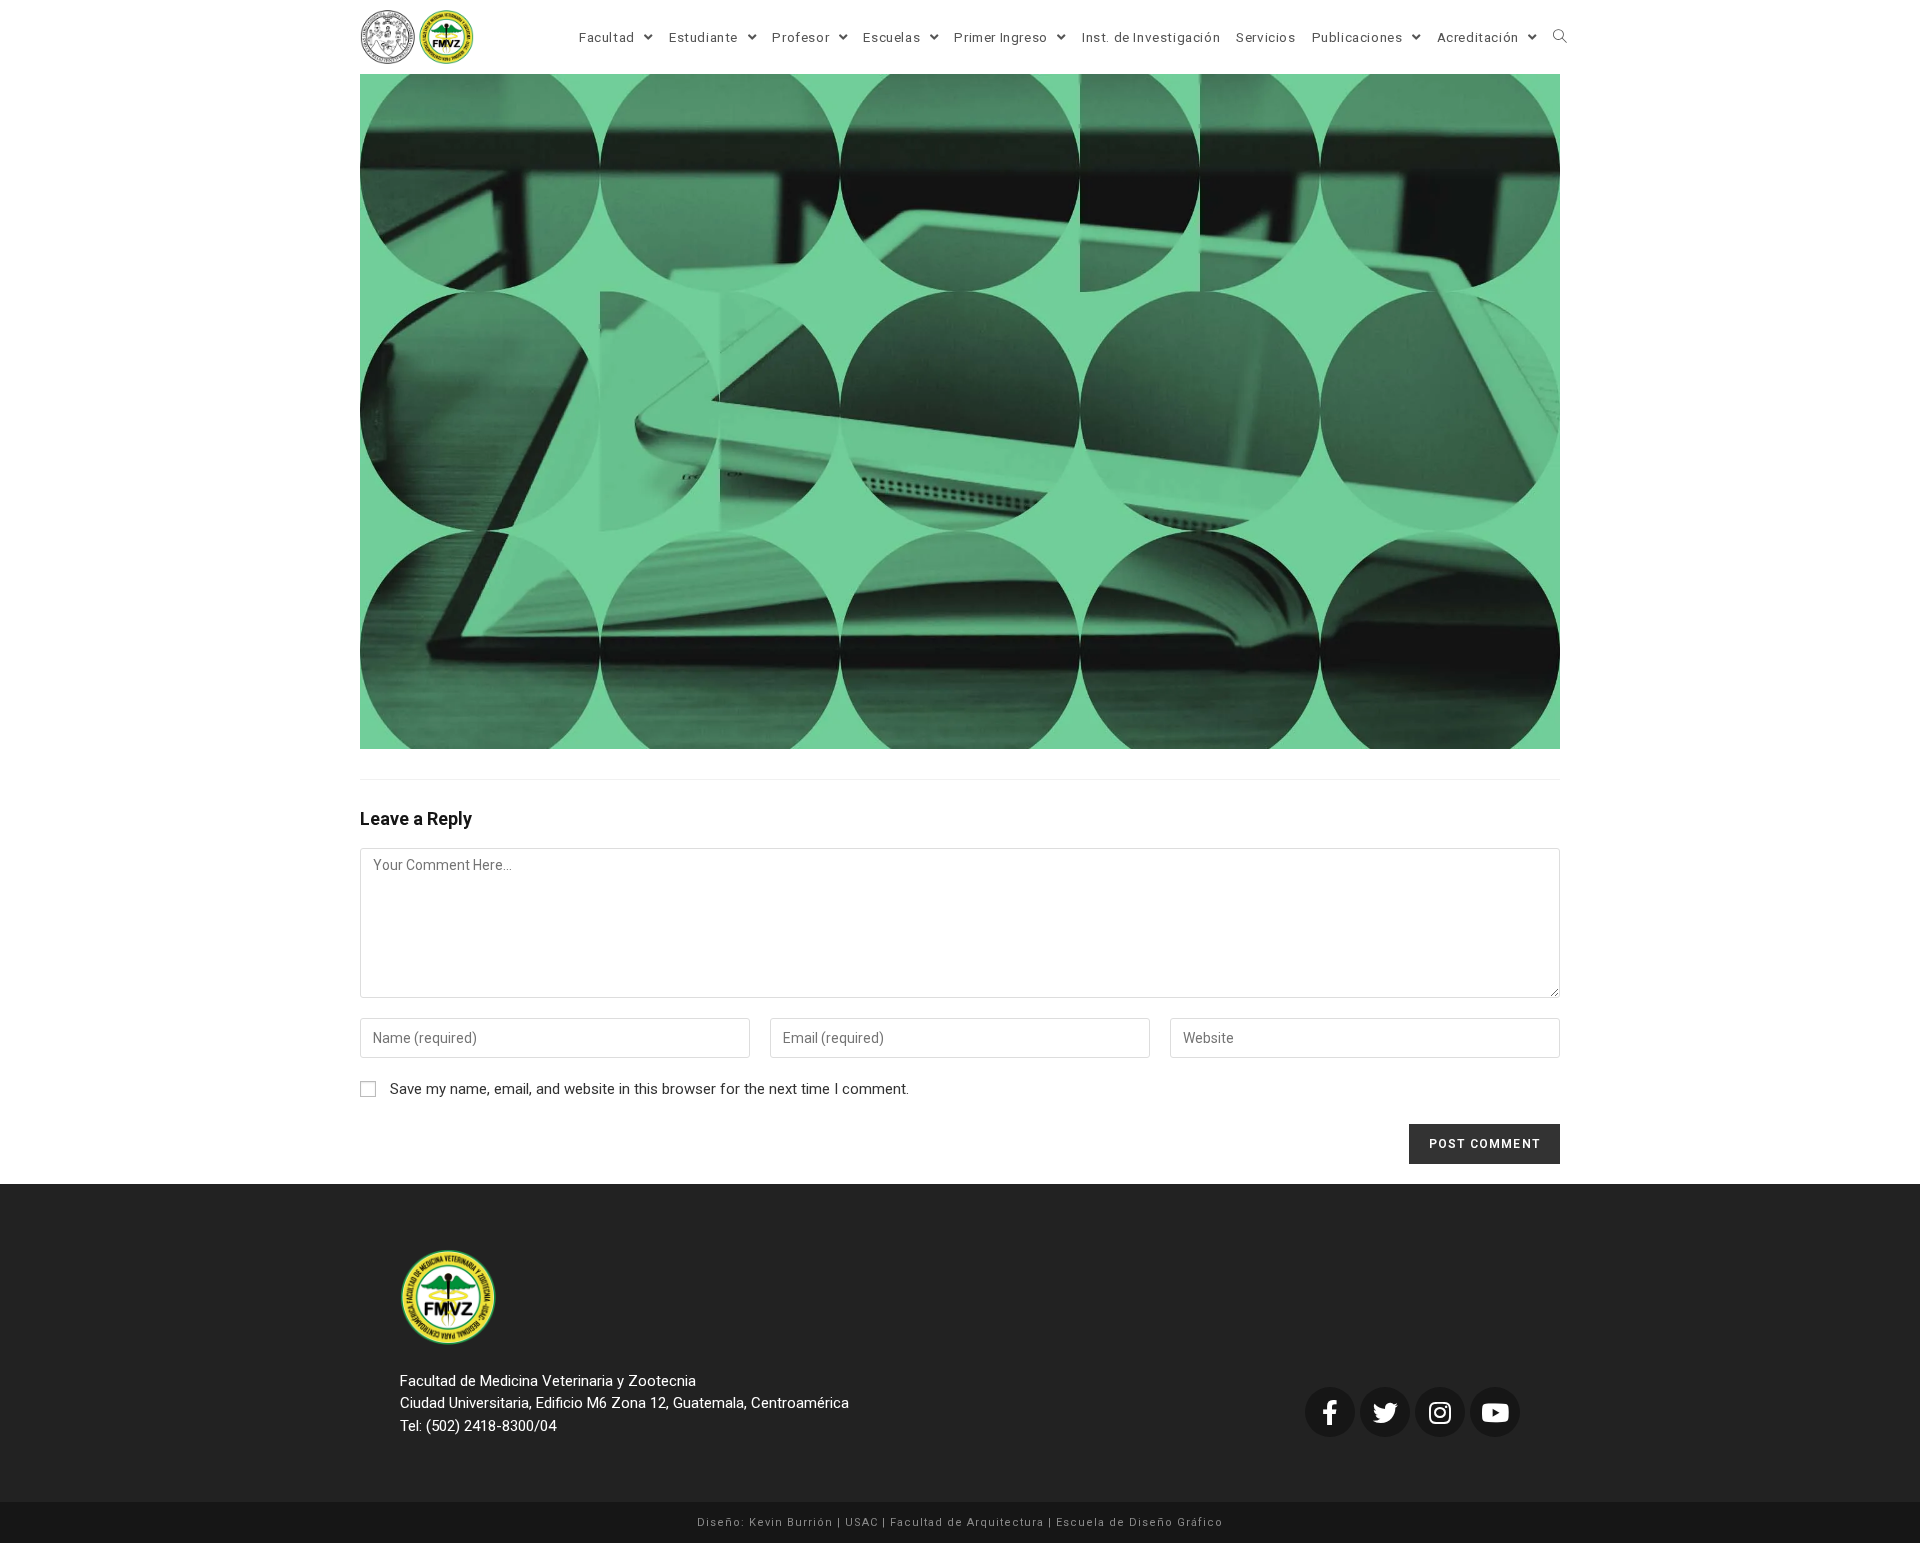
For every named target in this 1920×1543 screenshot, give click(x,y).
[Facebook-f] (1330, 1412)
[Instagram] (1440, 1412)
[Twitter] (1385, 1412)
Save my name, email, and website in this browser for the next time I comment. (649, 1089)
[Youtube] (1495, 1412)
